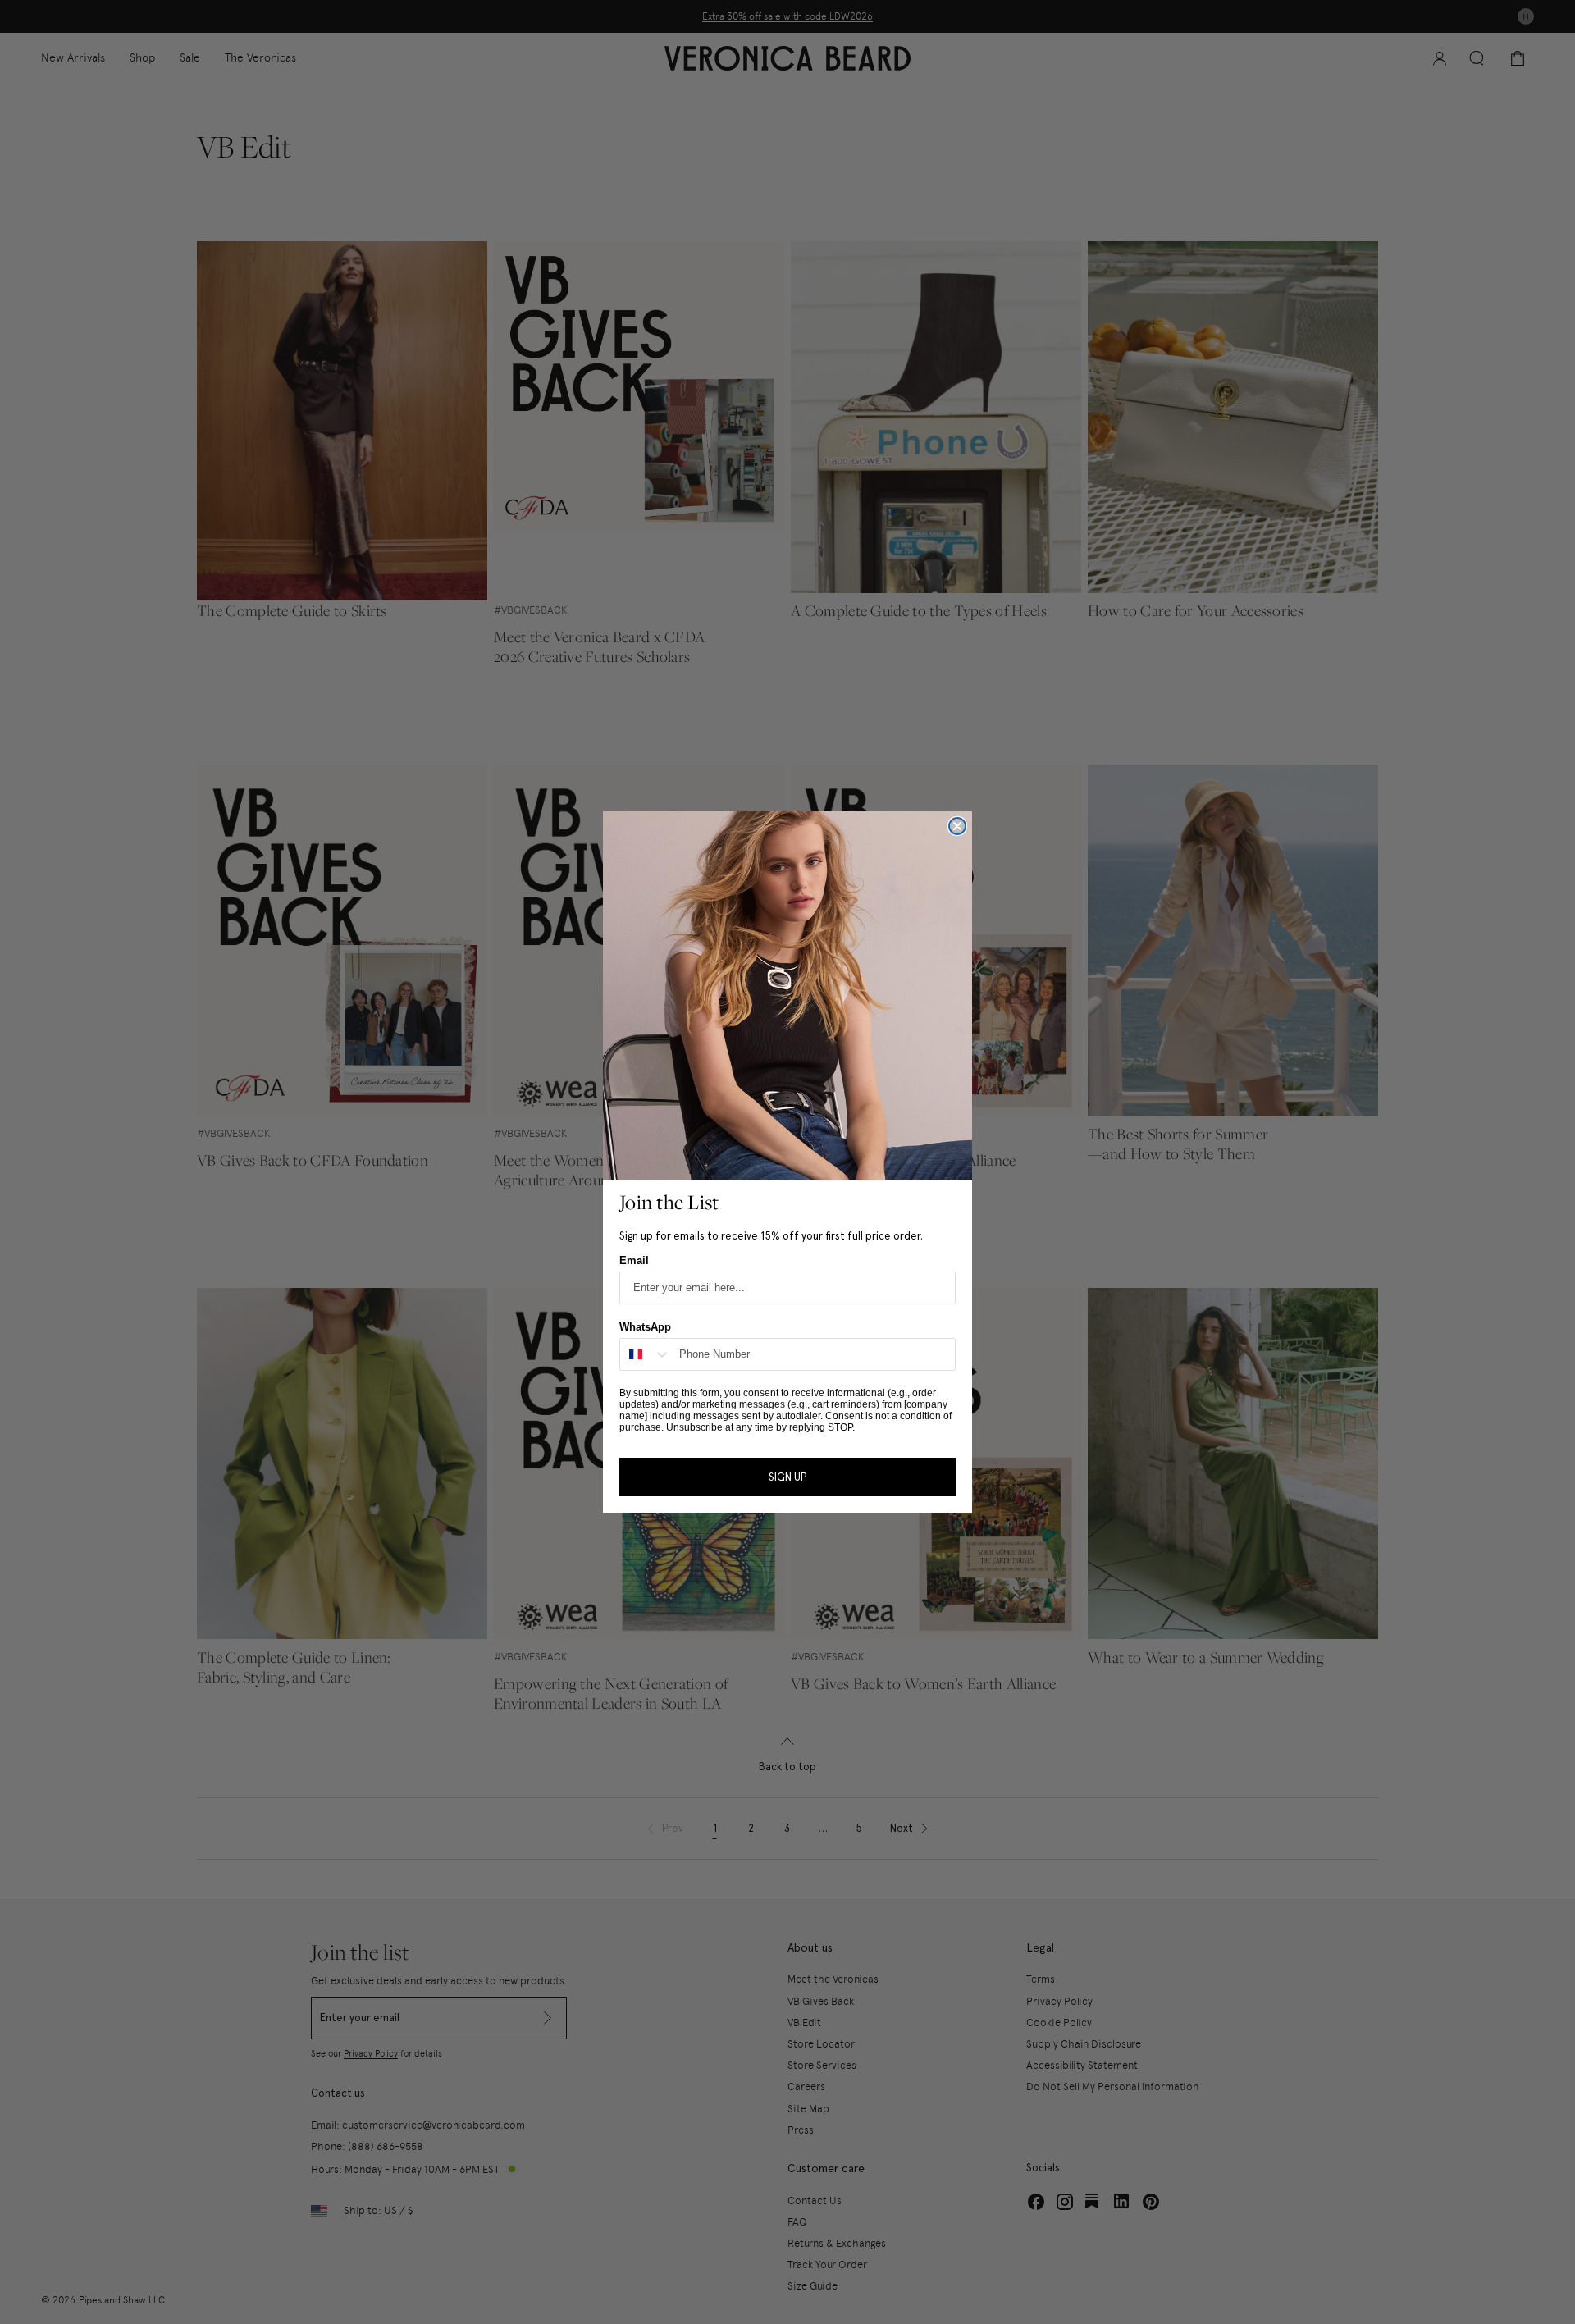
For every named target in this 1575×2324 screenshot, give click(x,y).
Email (634, 1260)
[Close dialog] (957, 826)
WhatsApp (645, 1327)
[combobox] (646, 1354)
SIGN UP (787, 1477)
